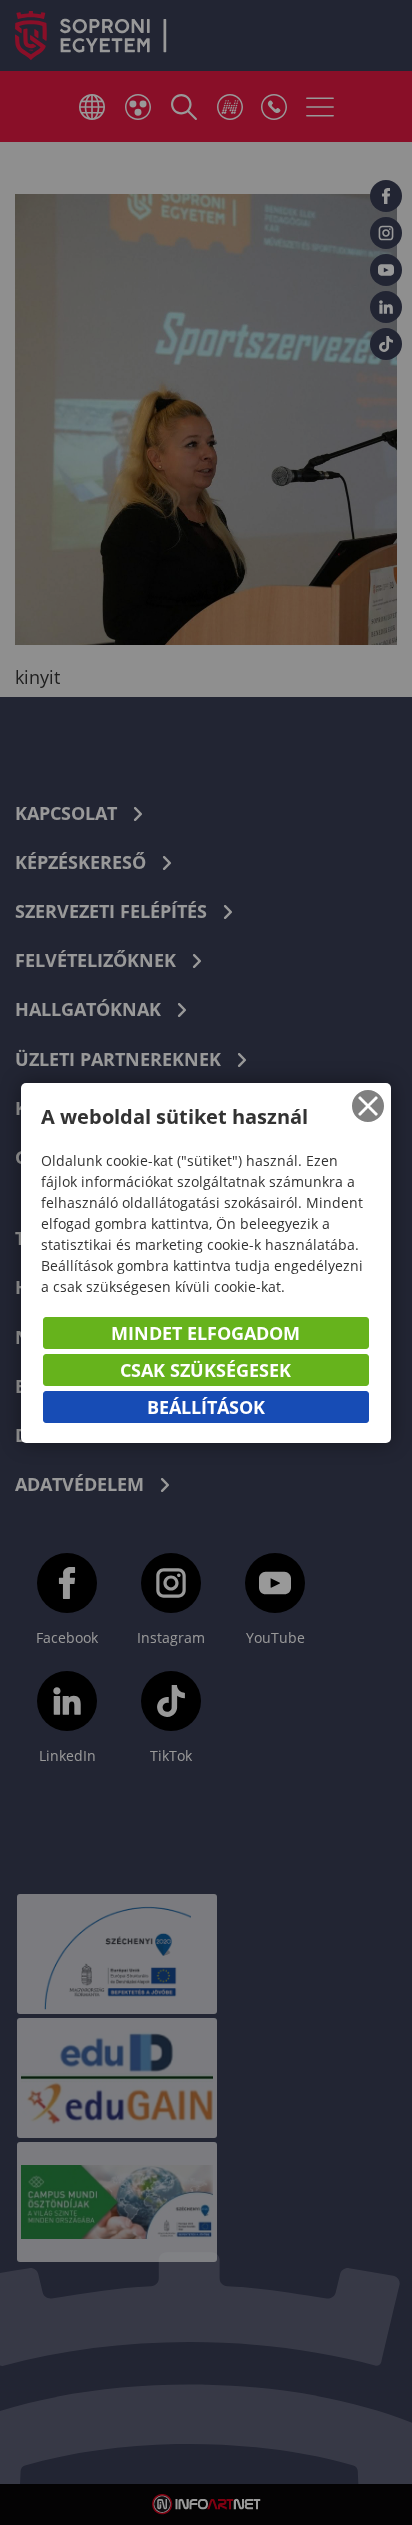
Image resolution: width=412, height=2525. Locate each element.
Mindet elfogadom (205, 1333)
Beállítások (206, 1407)
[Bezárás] (368, 1106)
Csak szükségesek (205, 1370)
